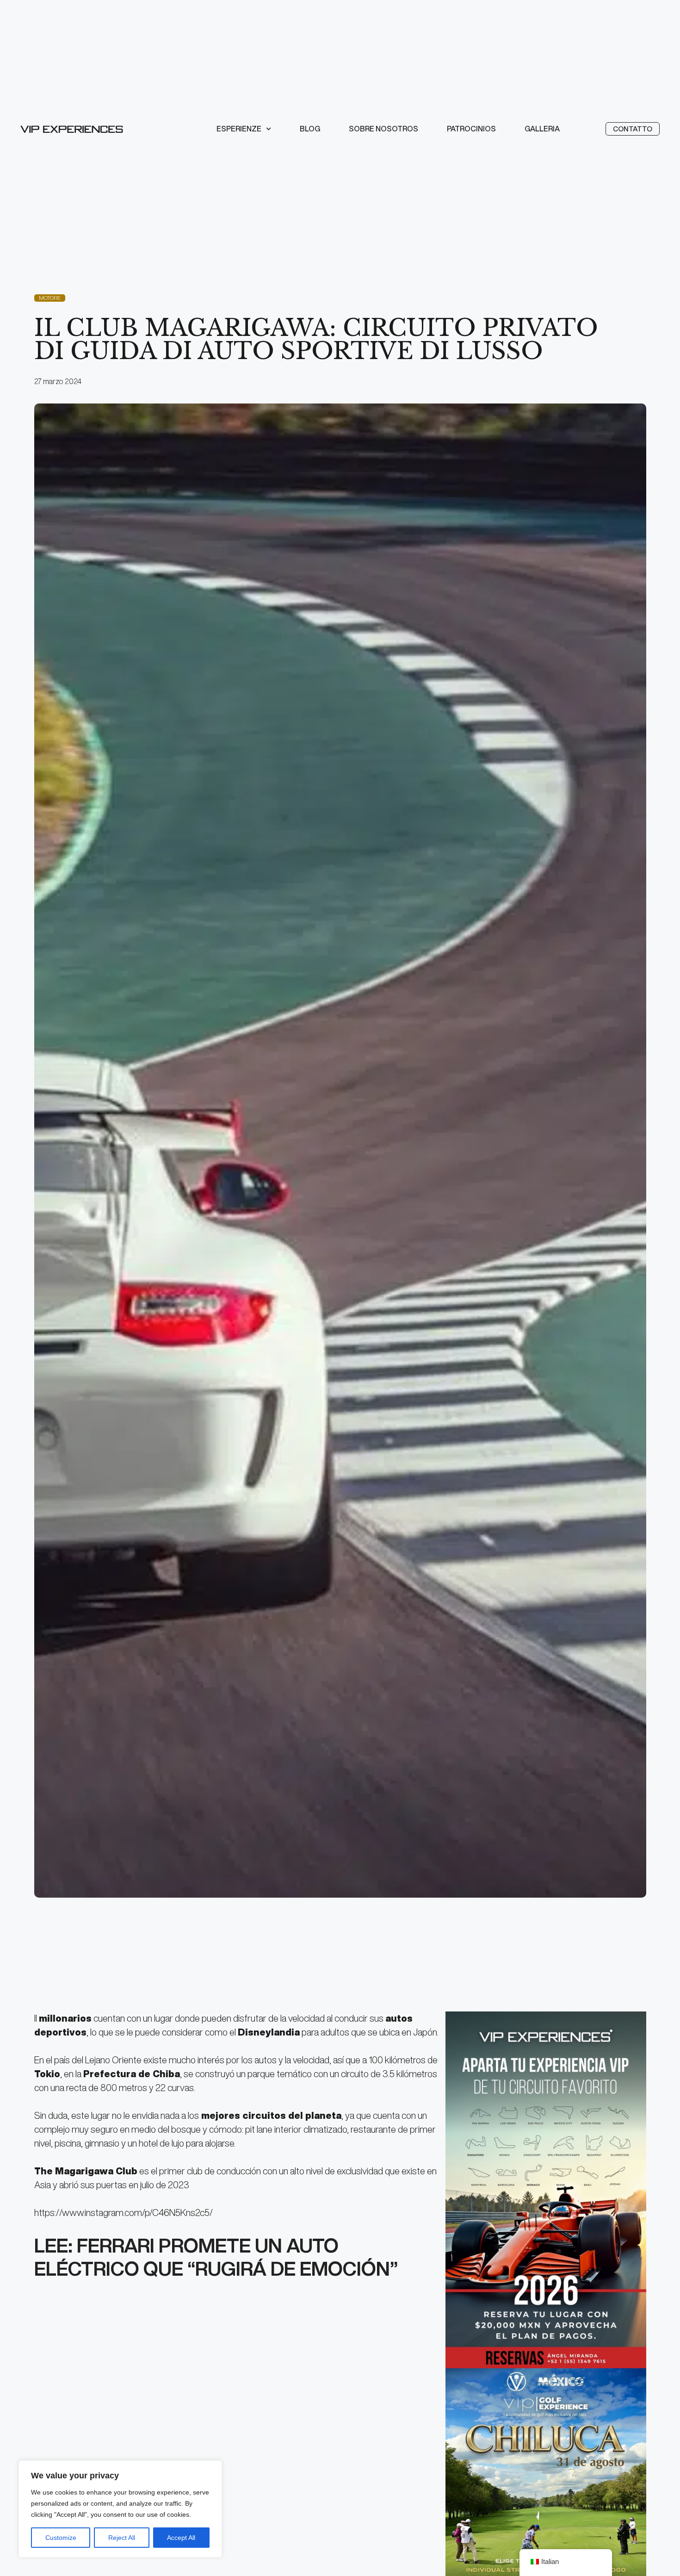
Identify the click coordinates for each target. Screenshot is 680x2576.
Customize (61, 2538)
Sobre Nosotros (383, 129)
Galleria (542, 129)
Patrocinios (471, 129)
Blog (310, 129)
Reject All (122, 2538)
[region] (120, 2509)
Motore (50, 298)
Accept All (181, 2538)
